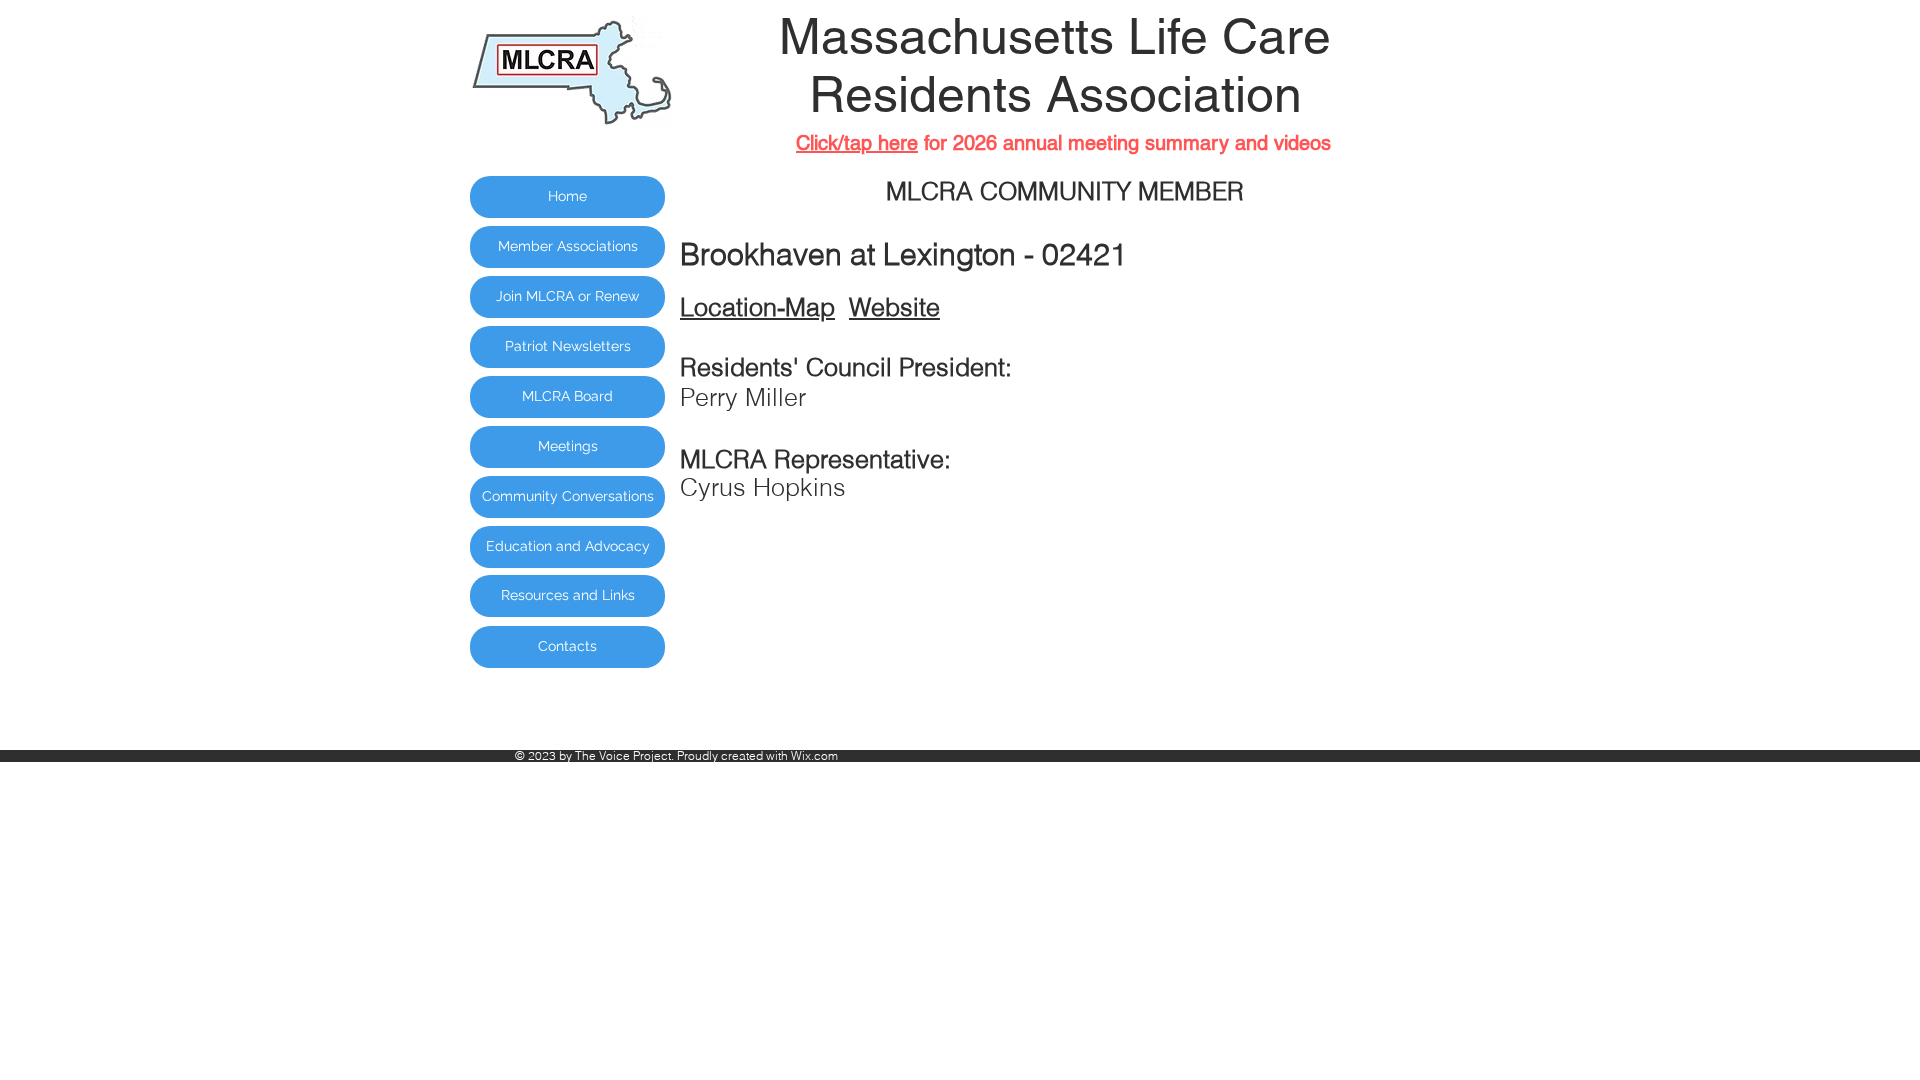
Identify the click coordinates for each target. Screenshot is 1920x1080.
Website (894, 307)
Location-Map (757, 307)
